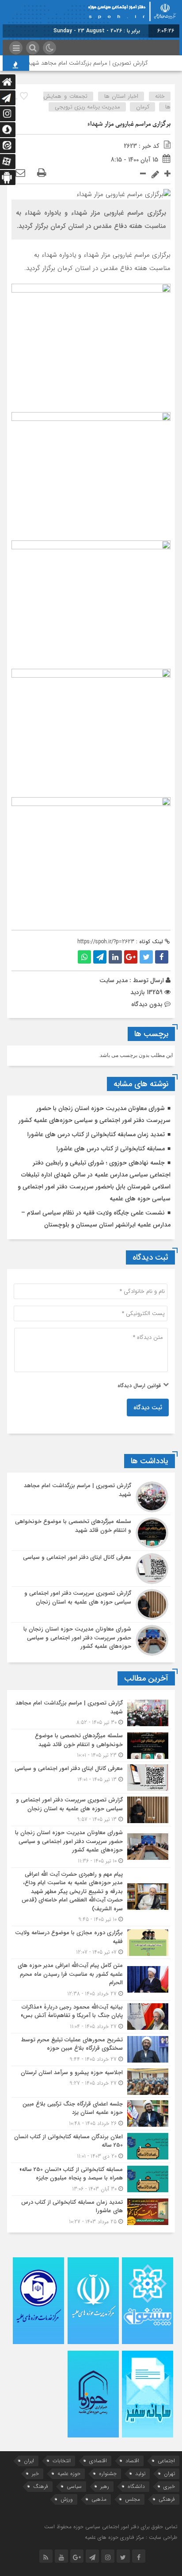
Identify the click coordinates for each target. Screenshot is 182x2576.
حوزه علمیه (69, 2474)
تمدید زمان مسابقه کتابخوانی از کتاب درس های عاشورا (96, 1134)
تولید (140, 2474)
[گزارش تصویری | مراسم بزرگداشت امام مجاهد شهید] (91, 1497)
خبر (35, 2474)
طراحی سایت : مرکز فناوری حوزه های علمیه (131, 2537)
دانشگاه (136, 2486)
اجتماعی (166, 2461)
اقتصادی (98, 2461)
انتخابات (62, 2461)
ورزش (67, 2499)
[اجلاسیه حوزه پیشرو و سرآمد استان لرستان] (91, 2082)
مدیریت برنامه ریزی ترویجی (87, 107)
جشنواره (108, 2474)
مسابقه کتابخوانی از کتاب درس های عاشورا (111, 1149)
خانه (160, 96)
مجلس (133, 2499)
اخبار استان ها (121, 96)
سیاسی (74, 2486)
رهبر (105, 2486)
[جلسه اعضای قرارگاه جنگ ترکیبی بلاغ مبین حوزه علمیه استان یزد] (91, 2114)
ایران (29, 2461)
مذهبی (99, 2499)
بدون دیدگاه (147, 1004)
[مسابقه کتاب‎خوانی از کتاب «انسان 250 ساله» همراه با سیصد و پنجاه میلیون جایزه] (91, 2179)
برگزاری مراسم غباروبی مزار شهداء (129, 124)
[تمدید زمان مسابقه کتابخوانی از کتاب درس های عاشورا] (91, 2211)
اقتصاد (132, 2461)
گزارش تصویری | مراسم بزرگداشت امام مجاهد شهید (99, 63)
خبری (169, 2486)
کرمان (143, 107)
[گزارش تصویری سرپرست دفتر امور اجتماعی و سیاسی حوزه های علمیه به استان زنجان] (91, 1604)
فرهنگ (41, 2486)
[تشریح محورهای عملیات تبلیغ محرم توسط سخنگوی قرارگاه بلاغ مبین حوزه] (91, 2050)
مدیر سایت (114, 980)
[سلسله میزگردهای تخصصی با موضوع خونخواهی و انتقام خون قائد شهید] (91, 1533)
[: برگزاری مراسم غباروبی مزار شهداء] (20, 174)
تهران (169, 2474)
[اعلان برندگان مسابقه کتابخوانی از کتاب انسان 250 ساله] (91, 2146)
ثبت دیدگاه (148, 1408)
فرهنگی (167, 2499)
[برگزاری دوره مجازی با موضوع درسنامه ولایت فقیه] (91, 1942)
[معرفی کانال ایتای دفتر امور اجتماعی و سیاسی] (91, 1569)
